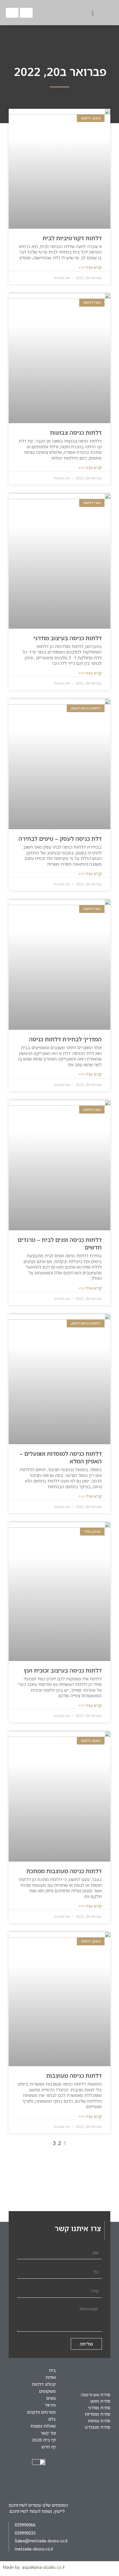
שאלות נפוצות (43, 2426)
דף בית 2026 (44, 2440)
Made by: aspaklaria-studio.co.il (34, 2567)
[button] (59, 13)
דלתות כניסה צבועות (76, 433)
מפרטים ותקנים (41, 2412)
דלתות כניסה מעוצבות (74, 2076)
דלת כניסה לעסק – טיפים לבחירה (60, 839)
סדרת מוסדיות (97, 2414)
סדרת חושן (100, 2401)
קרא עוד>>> (90, 267)
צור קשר (48, 2433)
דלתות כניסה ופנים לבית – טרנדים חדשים (60, 1244)
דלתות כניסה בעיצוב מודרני (68, 638)
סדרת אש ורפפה (96, 2395)
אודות (51, 2377)
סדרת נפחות (99, 2421)
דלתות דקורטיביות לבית (72, 238)
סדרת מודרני (99, 2408)
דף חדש (49, 2447)
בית (52, 2370)
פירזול (50, 2405)
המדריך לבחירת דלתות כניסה (65, 1039)
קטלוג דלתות (44, 2384)
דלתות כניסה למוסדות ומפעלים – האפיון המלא (61, 1457)
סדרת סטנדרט (98, 2427)
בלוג (52, 2419)
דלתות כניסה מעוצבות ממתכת (64, 1871)
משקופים (47, 2391)
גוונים (51, 2398)
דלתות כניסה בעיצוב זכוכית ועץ (63, 1670)
